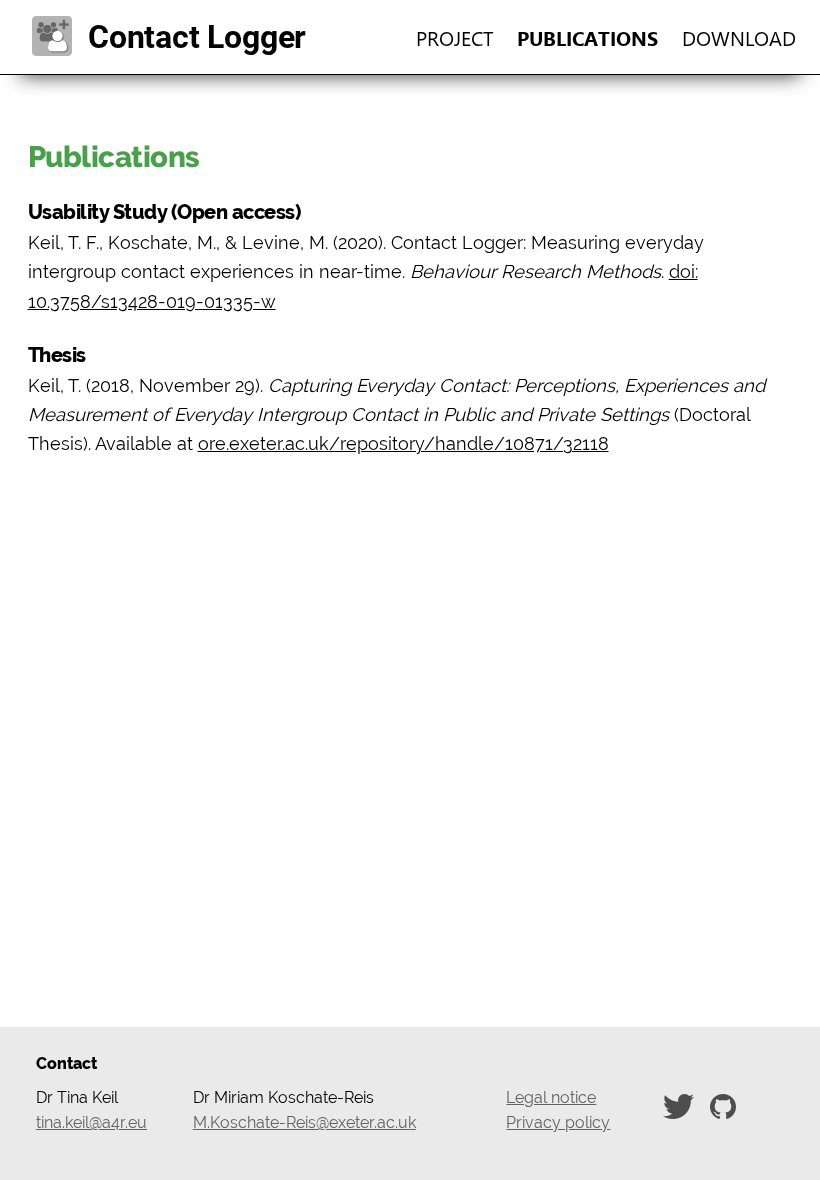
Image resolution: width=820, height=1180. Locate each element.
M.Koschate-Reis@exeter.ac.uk (304, 1122)
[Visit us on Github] (727, 1105)
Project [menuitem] (454, 37)
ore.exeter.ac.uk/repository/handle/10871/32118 (403, 443)
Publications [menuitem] (587, 37)
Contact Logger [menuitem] (180, 37)
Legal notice (551, 1097)
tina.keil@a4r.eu (91, 1122)
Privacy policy (558, 1122)
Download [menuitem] (739, 37)
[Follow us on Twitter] (682, 1105)
